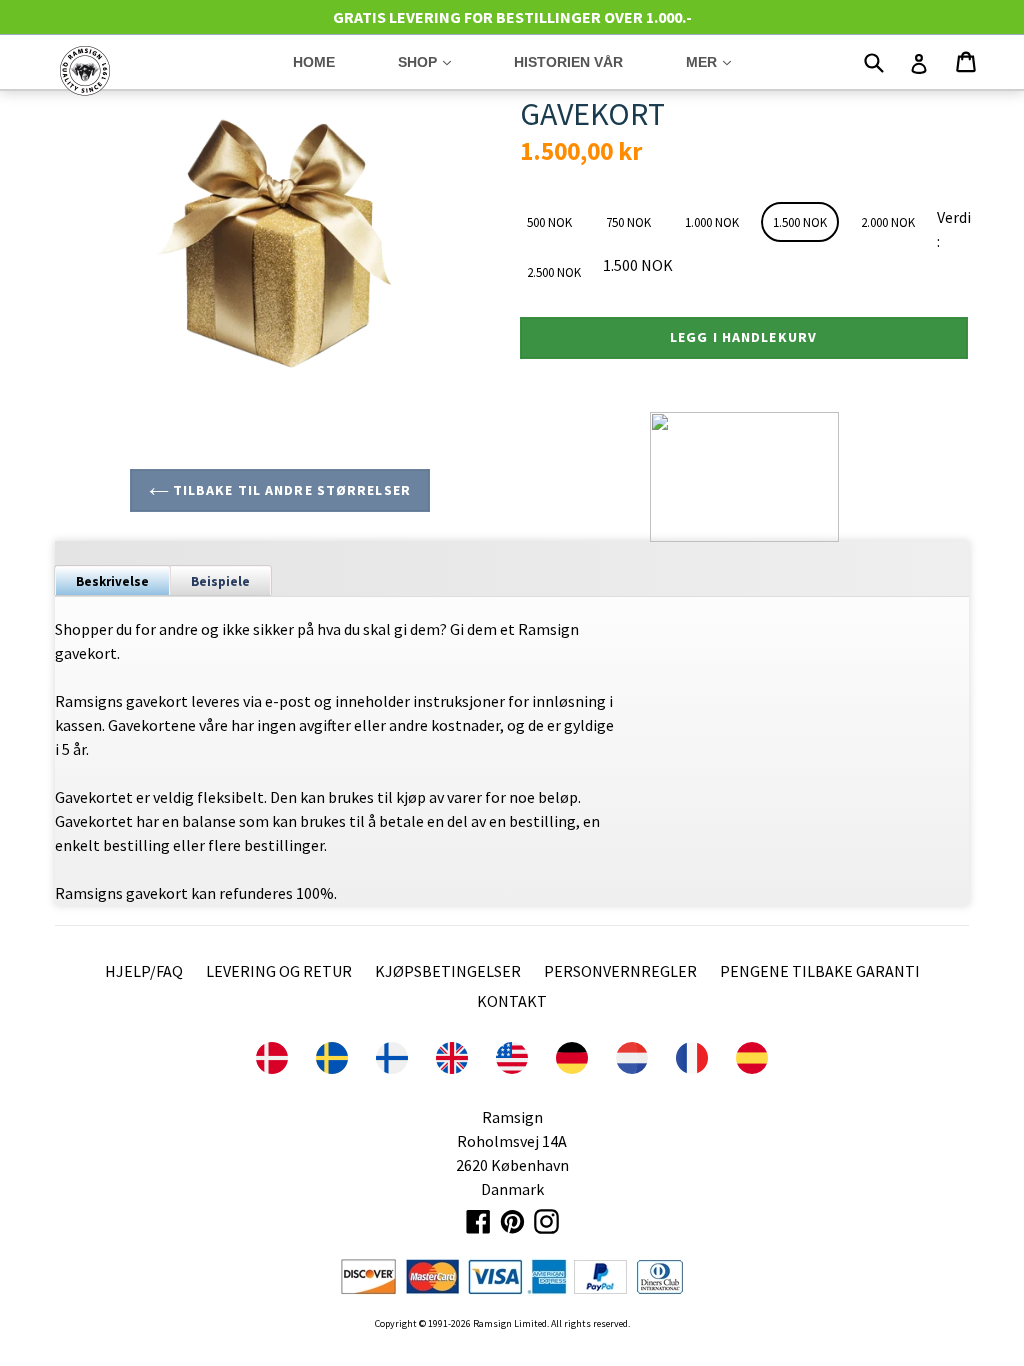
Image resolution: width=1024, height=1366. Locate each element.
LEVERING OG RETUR (279, 971)
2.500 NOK (554, 272)
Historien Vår (568, 62)
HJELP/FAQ (144, 971)
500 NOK (549, 222)
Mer (723, 61)
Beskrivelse (112, 581)
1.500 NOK (800, 222)
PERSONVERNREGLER (620, 971)
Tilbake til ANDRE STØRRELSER (290, 490)
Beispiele (220, 581)
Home (314, 62)
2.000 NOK (888, 222)
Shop (439, 61)
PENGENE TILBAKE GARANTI (820, 971)
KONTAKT (512, 1001)
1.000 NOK (712, 222)
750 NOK (628, 222)
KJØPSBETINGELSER (448, 971)
